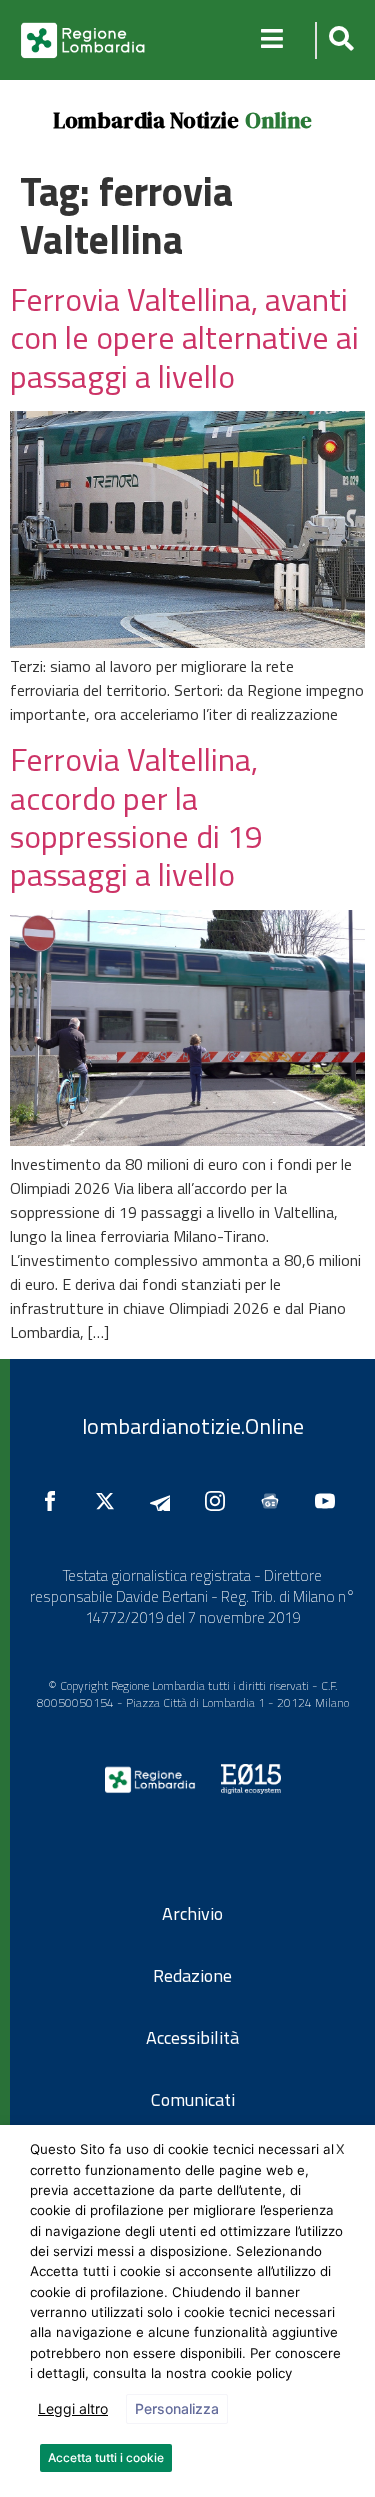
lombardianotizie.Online (193, 1426)
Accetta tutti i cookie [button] (106, 2457)
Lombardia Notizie (146, 120)
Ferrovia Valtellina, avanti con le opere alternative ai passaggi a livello (184, 337)
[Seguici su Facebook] (55, 1501)
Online (278, 120)
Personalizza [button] (177, 2408)
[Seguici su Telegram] (165, 1501)
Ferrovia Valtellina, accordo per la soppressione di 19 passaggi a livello (136, 816)
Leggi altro (73, 2408)
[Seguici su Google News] (275, 1501)
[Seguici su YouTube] (330, 1501)
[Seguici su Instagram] (220, 1501)
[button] (338, 40)
